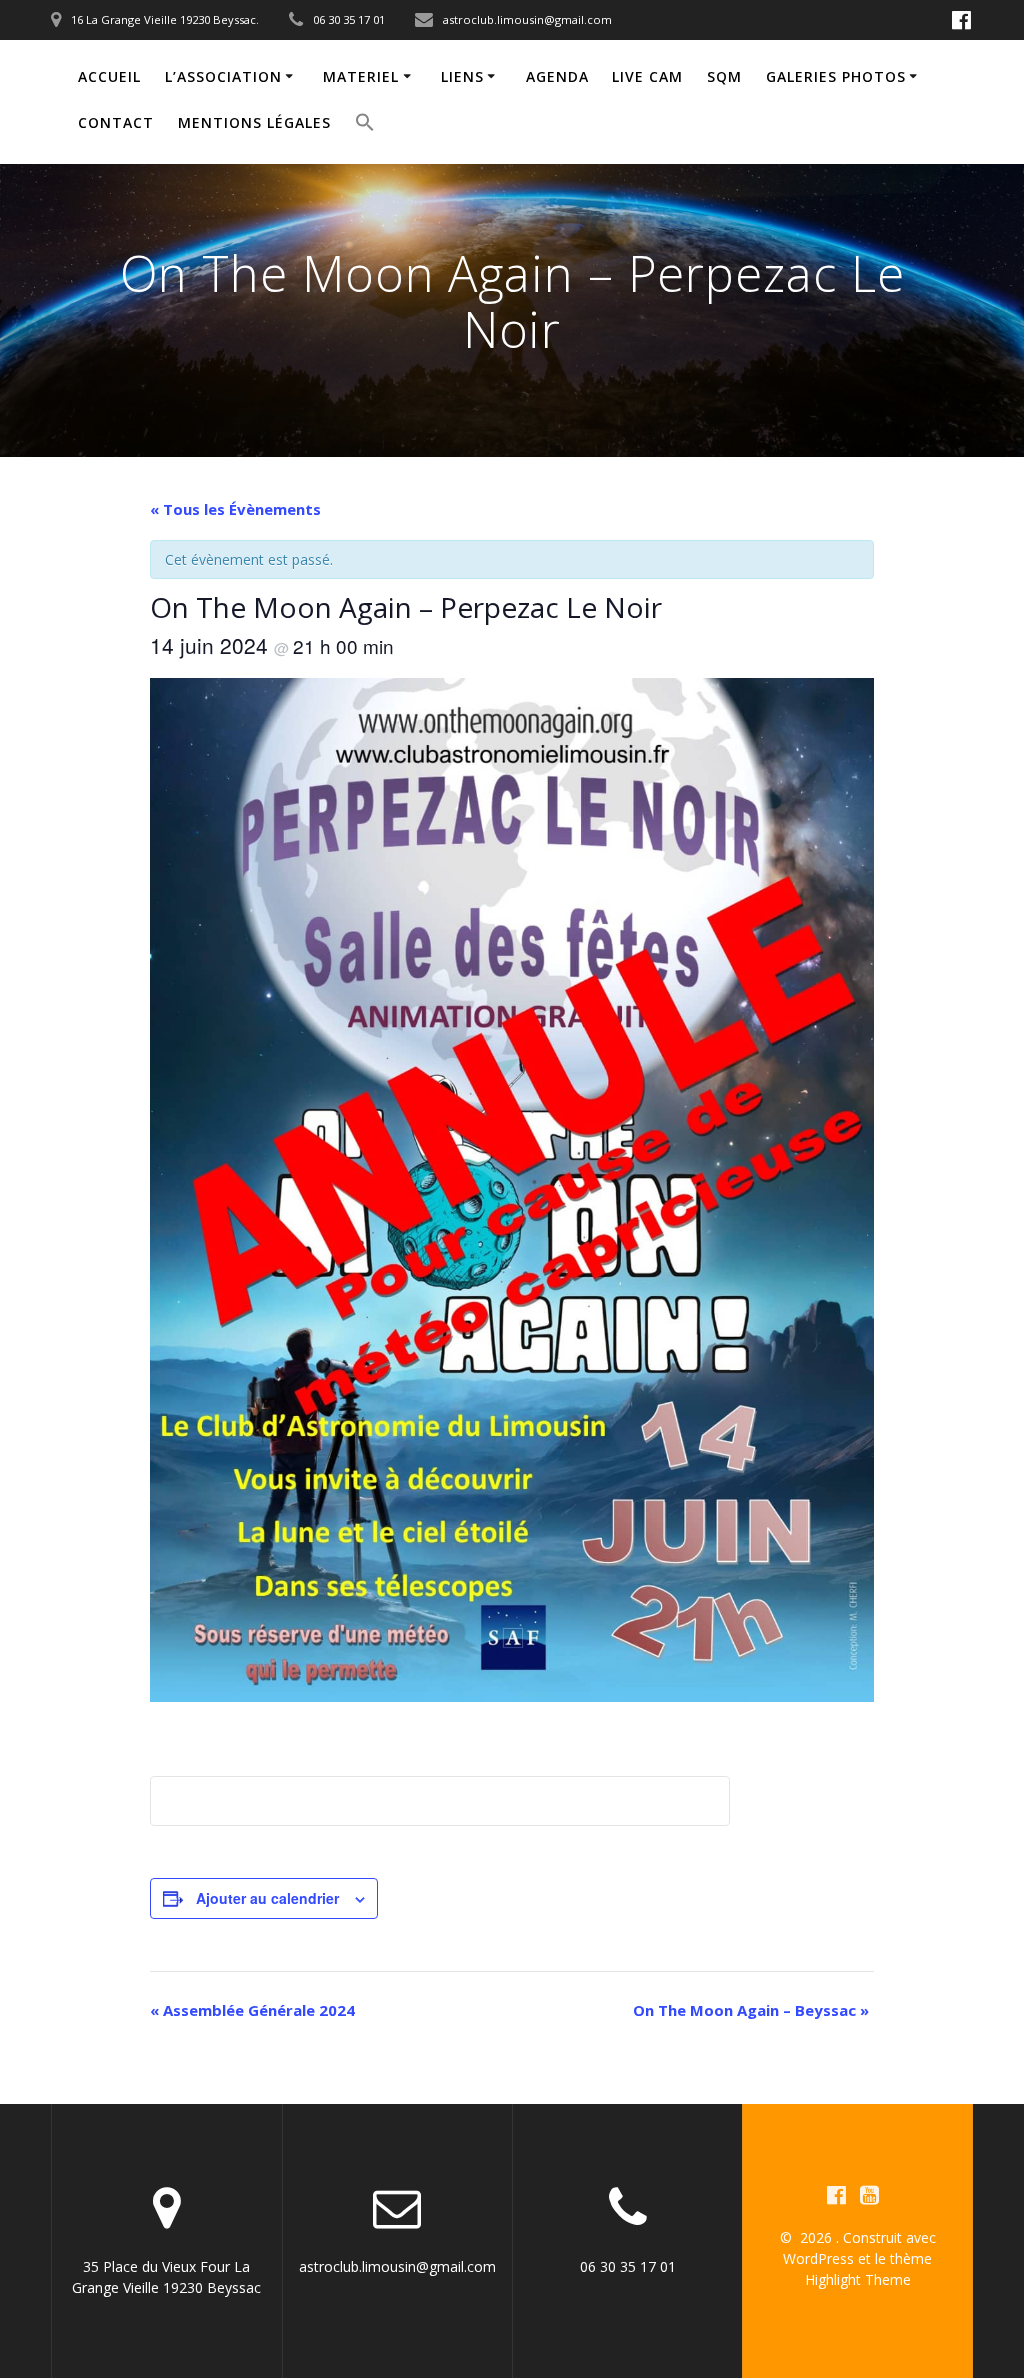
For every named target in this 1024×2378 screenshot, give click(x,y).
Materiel (361, 76)
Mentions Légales (254, 122)
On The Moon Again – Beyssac (751, 2010)
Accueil (109, 76)
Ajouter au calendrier (267, 1898)
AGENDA (557, 76)
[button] (365, 125)
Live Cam (647, 76)
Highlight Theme (858, 2279)
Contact (116, 122)
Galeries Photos (836, 76)
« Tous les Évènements (235, 509)
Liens (462, 76)
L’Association (223, 76)
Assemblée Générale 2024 (252, 2010)
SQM (724, 76)
